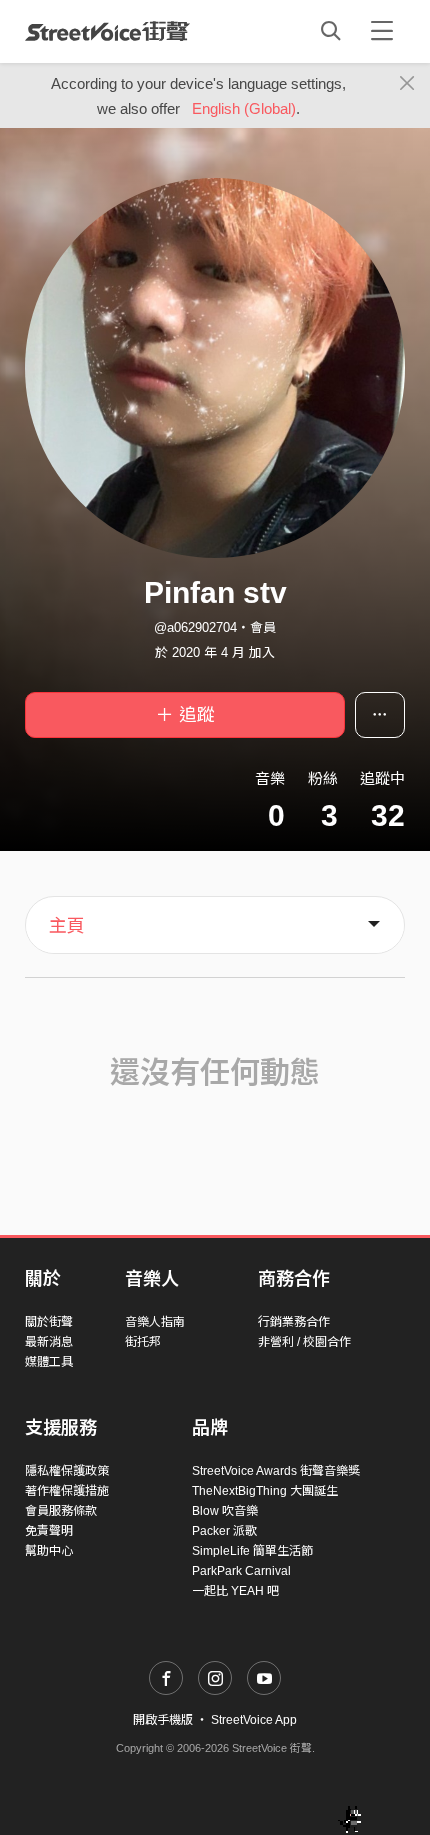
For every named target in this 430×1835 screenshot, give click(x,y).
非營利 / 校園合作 (304, 1342)
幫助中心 (49, 1551)
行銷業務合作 (294, 1322)
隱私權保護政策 (67, 1471)
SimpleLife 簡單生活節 (252, 1551)
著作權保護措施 (67, 1491)
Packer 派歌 (224, 1531)
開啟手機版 (163, 1720)
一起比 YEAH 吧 (235, 1591)
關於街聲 (49, 1322)
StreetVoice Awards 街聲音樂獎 (276, 1471)
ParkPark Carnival (241, 1571)
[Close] (407, 84)
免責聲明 (49, 1531)
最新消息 (49, 1342)
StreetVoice (107, 31)
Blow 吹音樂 (225, 1511)
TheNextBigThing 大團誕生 (265, 1491)
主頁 (67, 926)
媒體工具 (49, 1362)
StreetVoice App (254, 1720)
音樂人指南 (155, 1322)
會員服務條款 (61, 1511)
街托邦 (143, 1342)
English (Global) (244, 108)
